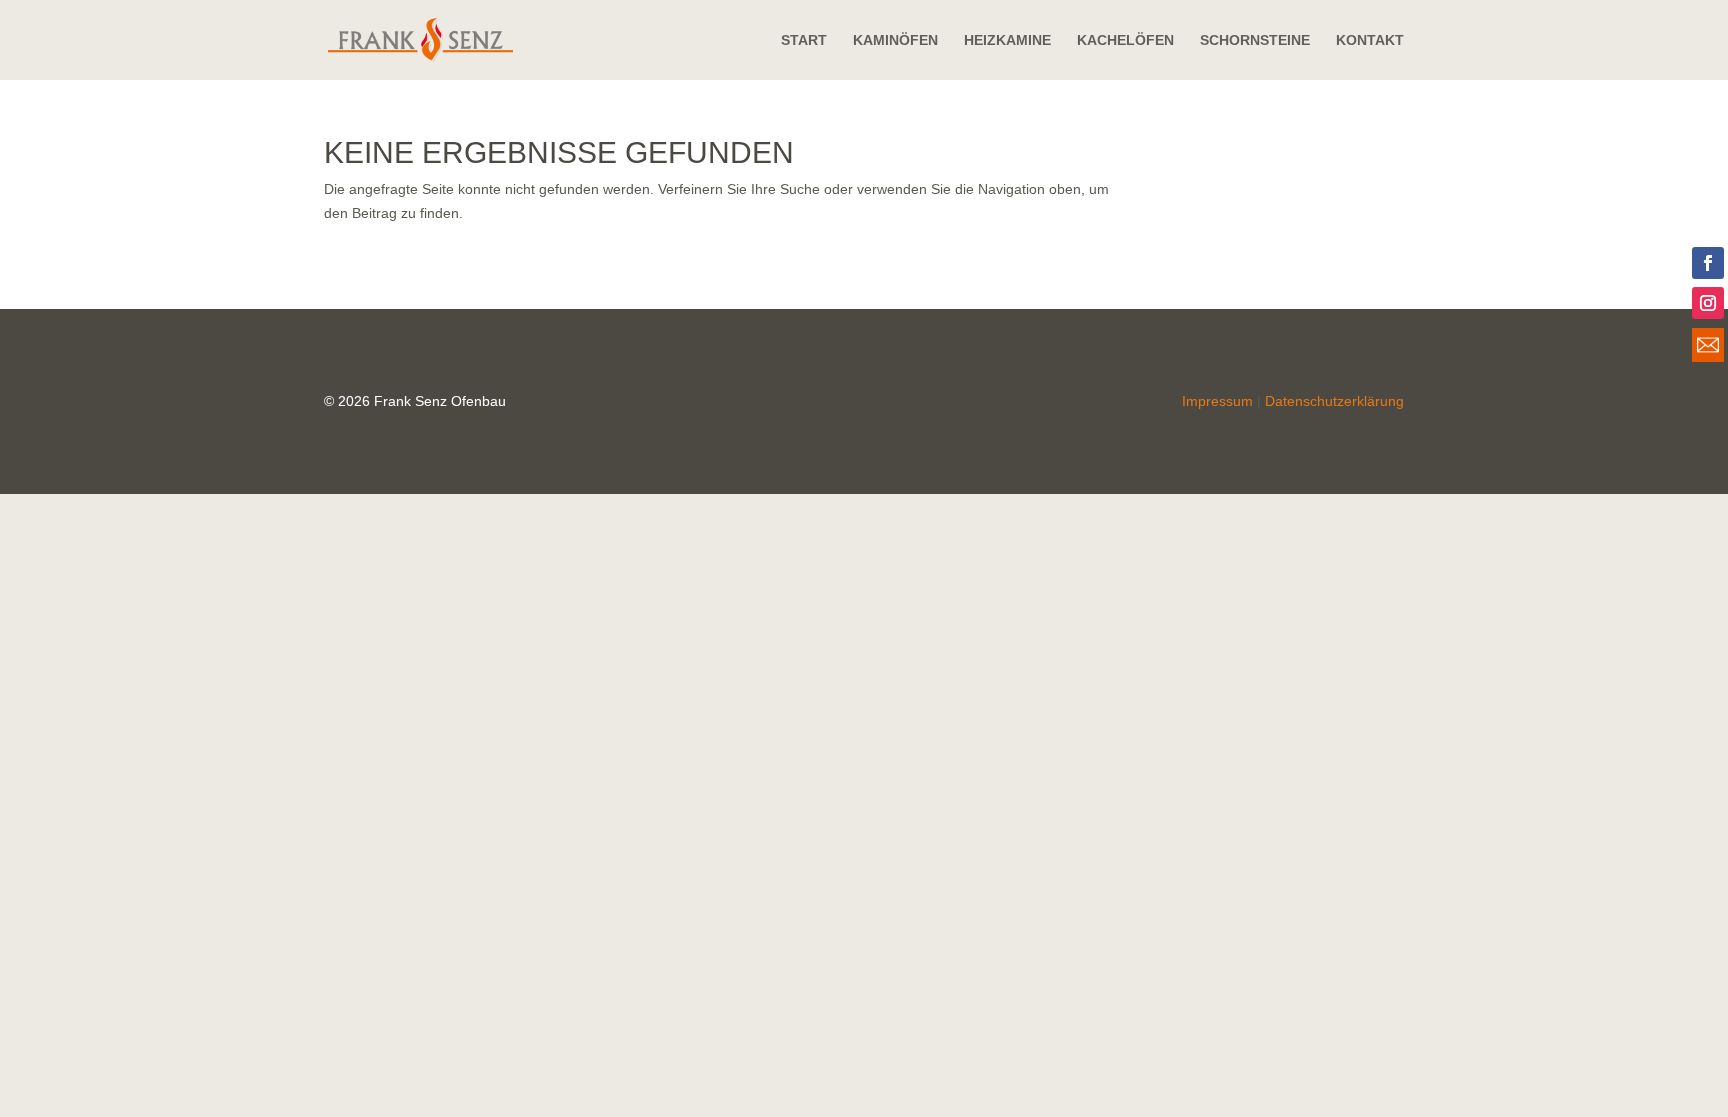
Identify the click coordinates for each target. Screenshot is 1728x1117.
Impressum (1217, 401)
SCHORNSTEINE (1255, 40)
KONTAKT (1370, 40)
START (804, 40)
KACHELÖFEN (1125, 40)
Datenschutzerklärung (1334, 401)
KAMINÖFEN (895, 40)
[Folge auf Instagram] (1708, 303)
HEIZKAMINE (1007, 40)
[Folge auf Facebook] (1708, 263)
